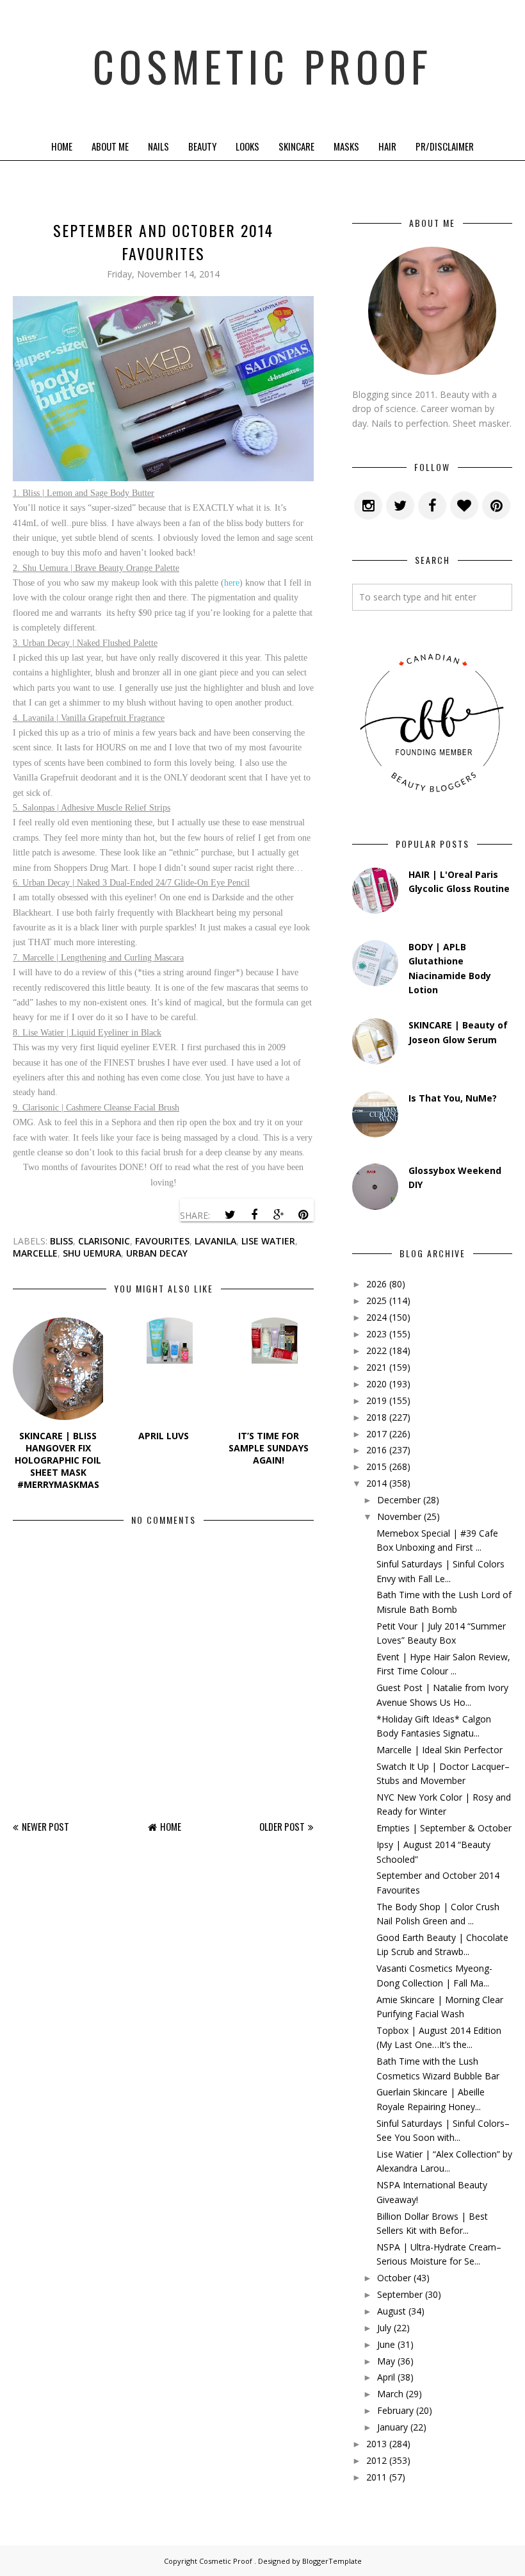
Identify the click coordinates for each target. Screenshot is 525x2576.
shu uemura (92, 1253)
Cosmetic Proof (262, 66)
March (390, 2394)
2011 (376, 2477)
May (386, 2361)
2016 (376, 1450)
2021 (376, 1367)
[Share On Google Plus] (279, 1215)
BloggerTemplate (332, 2561)
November (399, 1516)
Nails (158, 146)
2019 (376, 1400)
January (392, 2427)
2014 (376, 1483)
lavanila (215, 1241)
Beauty (202, 146)
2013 (376, 2444)
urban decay (157, 1253)
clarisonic (104, 1241)
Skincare (296, 146)
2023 (376, 1334)
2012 (376, 2460)
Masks (346, 146)
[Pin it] (303, 1215)
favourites (162, 1241)
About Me (110, 146)
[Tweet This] (230, 1215)
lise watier (268, 1241)
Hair (387, 146)
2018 (376, 1417)
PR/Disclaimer (445, 146)
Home (62, 146)
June (386, 2344)
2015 (376, 1466)
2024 (376, 1317)
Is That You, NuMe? (453, 1098)
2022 (376, 1350)
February (395, 2410)
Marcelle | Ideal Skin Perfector (440, 1750)
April (386, 2377)
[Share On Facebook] (254, 1215)
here (232, 583)
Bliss (61, 1241)
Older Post (282, 1826)
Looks (247, 146)
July (384, 2328)
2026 (376, 1284)
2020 (376, 1384)
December (399, 1500)
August (392, 2311)
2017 (376, 1434)
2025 (376, 1300)
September (400, 2294)
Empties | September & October (444, 1828)
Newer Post (45, 1826)
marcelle (35, 1253)
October (394, 2278)
